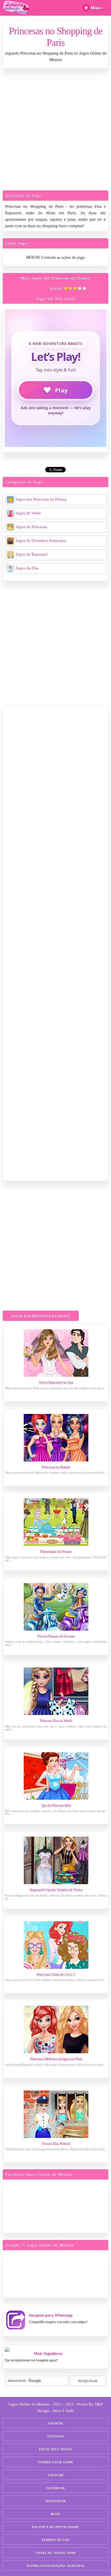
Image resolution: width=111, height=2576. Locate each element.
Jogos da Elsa (27, 568)
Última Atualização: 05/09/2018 (55, 2566)
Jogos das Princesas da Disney (41, 499)
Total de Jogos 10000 (56, 2553)
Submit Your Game (56, 2462)
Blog (55, 2514)
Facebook (56, 2488)
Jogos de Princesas (31, 527)
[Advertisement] (55, 131)
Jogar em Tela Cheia (55, 299)
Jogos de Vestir (28, 513)
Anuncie (55, 2423)
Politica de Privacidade (55, 2527)
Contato (56, 2436)
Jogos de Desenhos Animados (41, 541)
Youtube (56, 2475)
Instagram (55, 2501)
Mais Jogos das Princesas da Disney (55, 278)
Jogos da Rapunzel (32, 554)
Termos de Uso (55, 2540)
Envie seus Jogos (55, 2449)
